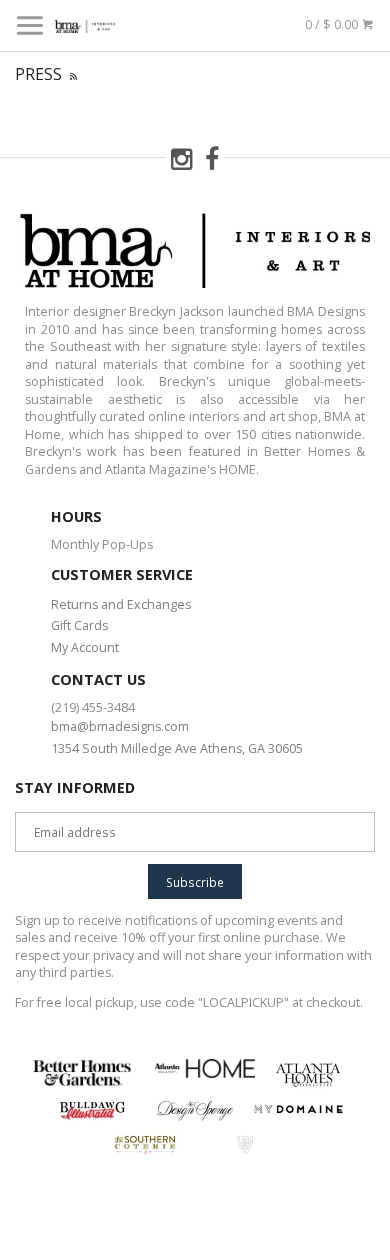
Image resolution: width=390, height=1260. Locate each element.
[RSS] (73, 74)
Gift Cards (79, 625)
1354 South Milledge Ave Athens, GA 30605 (177, 748)
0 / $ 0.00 (333, 24)
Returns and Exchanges (121, 604)
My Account (85, 647)
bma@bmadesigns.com (120, 726)
